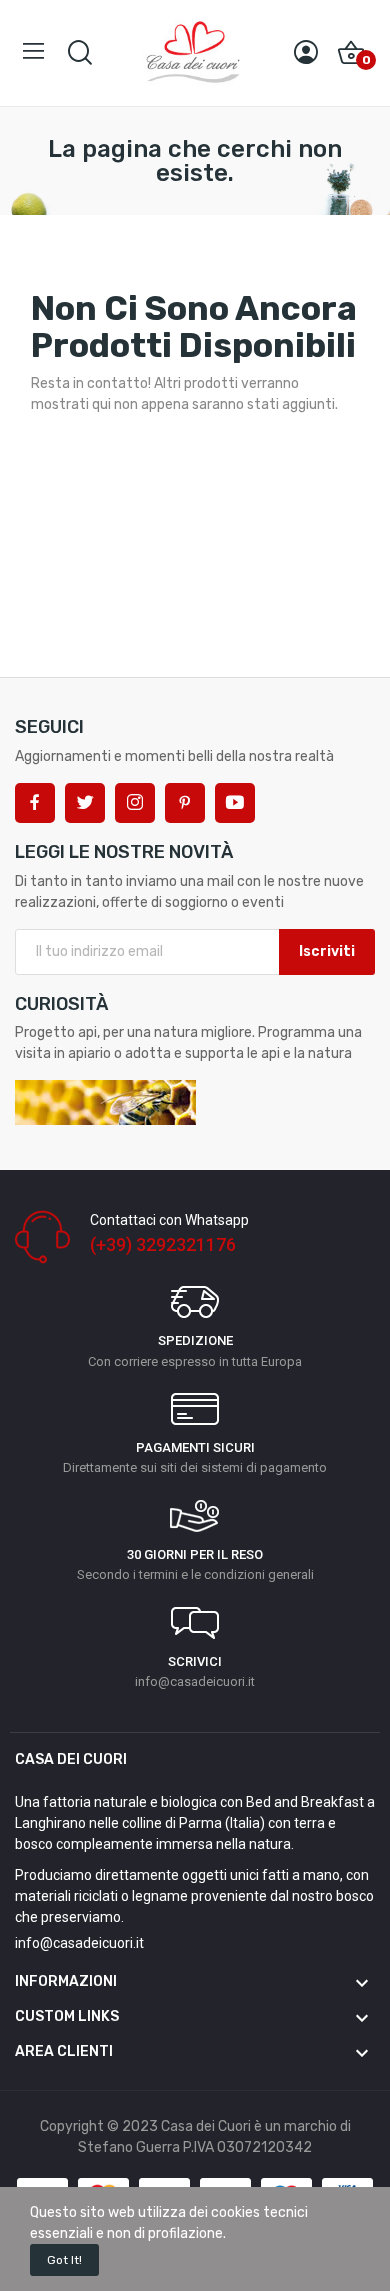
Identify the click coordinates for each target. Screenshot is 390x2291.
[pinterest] (185, 803)
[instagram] (135, 803)
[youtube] (235, 803)
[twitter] (85, 803)
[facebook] (35, 803)
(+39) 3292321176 (163, 1244)
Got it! (64, 2260)
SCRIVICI (195, 1661)
